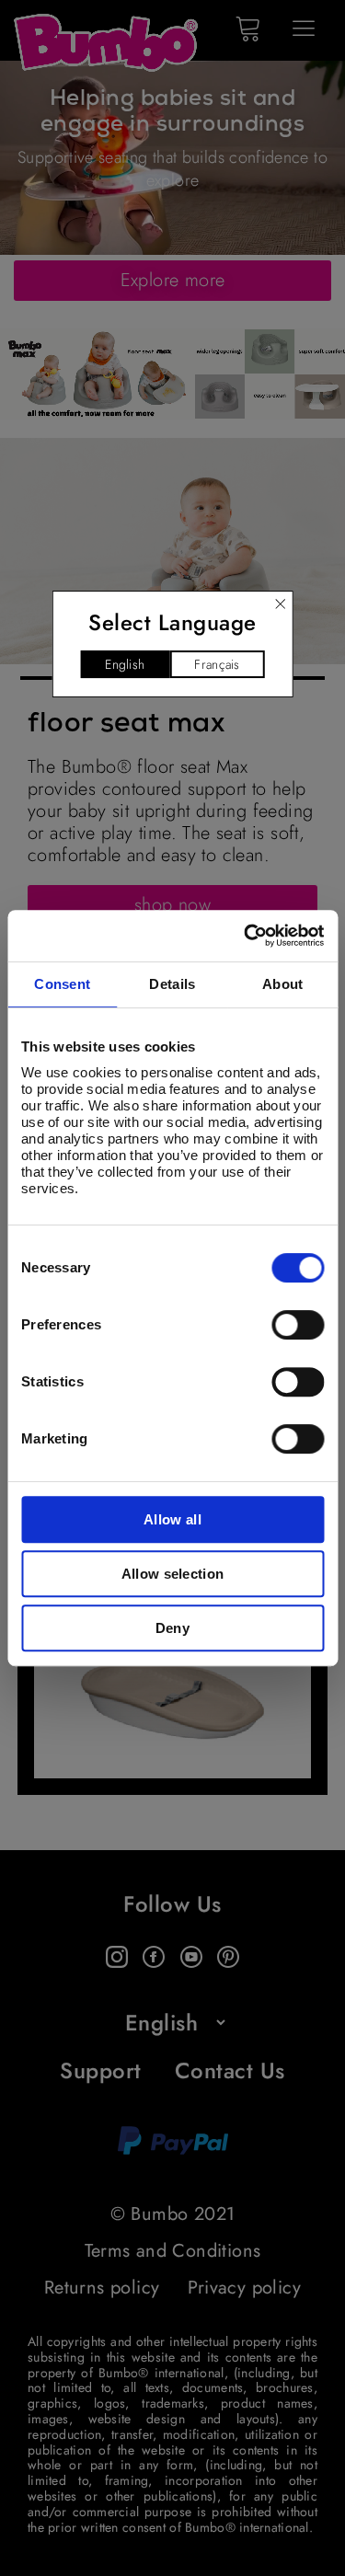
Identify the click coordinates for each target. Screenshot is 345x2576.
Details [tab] (172, 984)
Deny (172, 1628)
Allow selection (173, 1574)
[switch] (298, 1325)
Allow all (172, 1519)
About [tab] (283, 984)
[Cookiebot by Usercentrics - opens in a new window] (246, 936)
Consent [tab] (62, 984)
